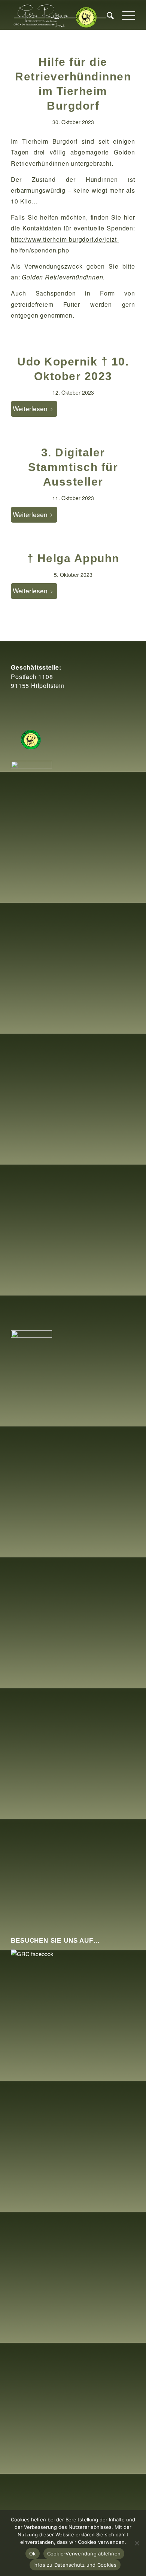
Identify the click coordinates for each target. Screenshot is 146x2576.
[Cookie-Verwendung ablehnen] (137, 2543)
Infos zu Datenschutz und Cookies (75, 2565)
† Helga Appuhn (73, 558)
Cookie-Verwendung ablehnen (84, 2554)
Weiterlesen (30, 408)
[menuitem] (107, 15)
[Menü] (125, 15)
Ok (33, 2554)
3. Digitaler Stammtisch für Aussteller (73, 467)
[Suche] (107, 15)
